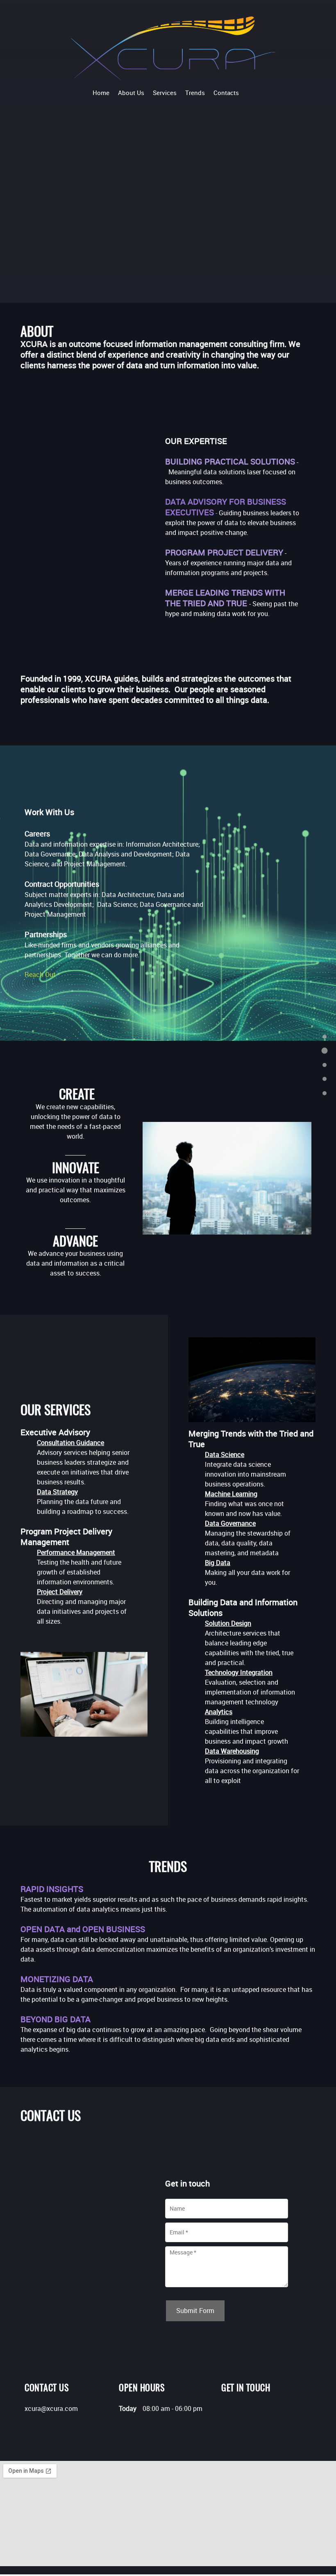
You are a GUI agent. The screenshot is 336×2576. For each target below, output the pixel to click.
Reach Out (40, 974)
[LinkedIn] (227, 2412)
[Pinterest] (240, 2412)
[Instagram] (252, 2412)
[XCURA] (173, 48)
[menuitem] (101, 92)
